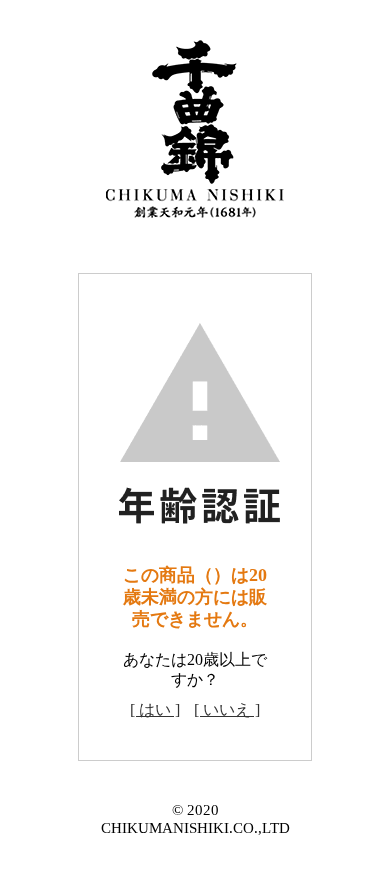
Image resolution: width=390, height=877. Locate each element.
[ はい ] (155, 709)
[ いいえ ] (227, 709)
